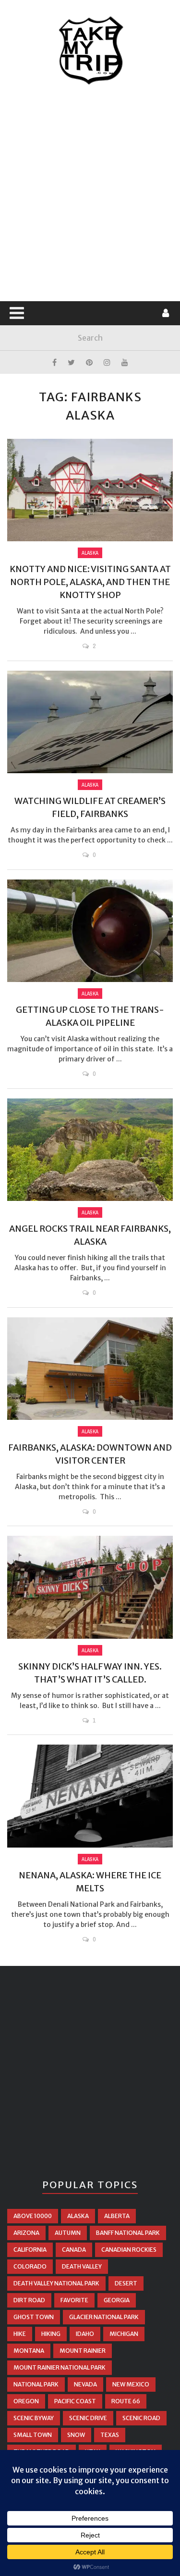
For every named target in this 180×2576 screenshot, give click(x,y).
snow (76, 2435)
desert (126, 2283)
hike (20, 2334)
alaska (78, 2216)
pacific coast (75, 2401)
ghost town (34, 2317)
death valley (82, 2266)
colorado (30, 2266)
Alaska (90, 553)
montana (29, 2351)
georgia (117, 2300)
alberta (117, 2216)
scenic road (141, 2418)
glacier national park (104, 2317)
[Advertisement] (90, 194)
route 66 (126, 2401)
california (30, 2250)
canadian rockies (129, 2250)
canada (74, 2250)
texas (110, 2435)
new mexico (131, 2384)
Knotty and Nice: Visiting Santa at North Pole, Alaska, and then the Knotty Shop (90, 582)
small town (33, 2435)
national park (36, 2384)
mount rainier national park (60, 2367)
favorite (74, 2300)
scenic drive (88, 2418)
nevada (85, 2384)
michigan (124, 2334)
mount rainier (83, 2351)
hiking (51, 2334)
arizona (26, 2233)
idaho (85, 2334)
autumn (68, 2233)
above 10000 (33, 2216)
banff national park (128, 2233)
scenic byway (34, 2418)
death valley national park (56, 2283)
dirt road (29, 2300)
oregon (26, 2401)
